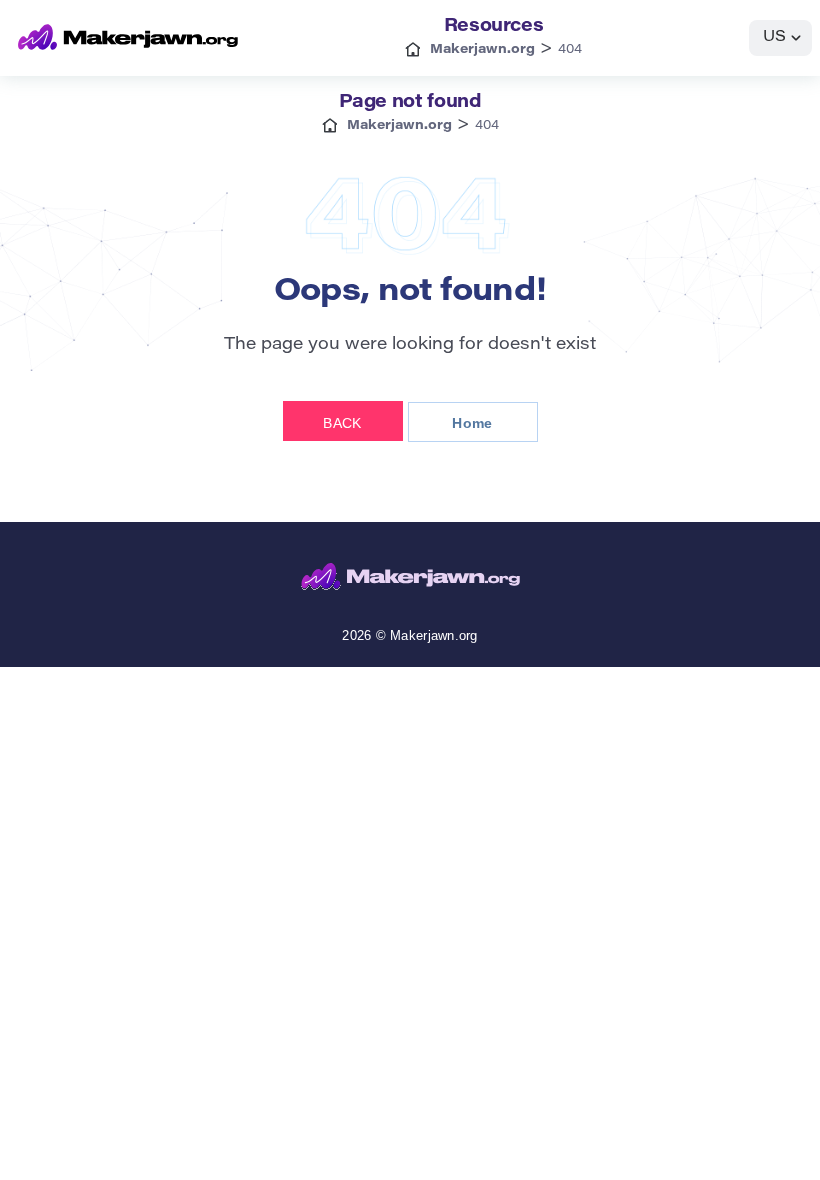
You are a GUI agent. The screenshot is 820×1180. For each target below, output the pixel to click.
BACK (342, 423)
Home (472, 423)
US (774, 37)
